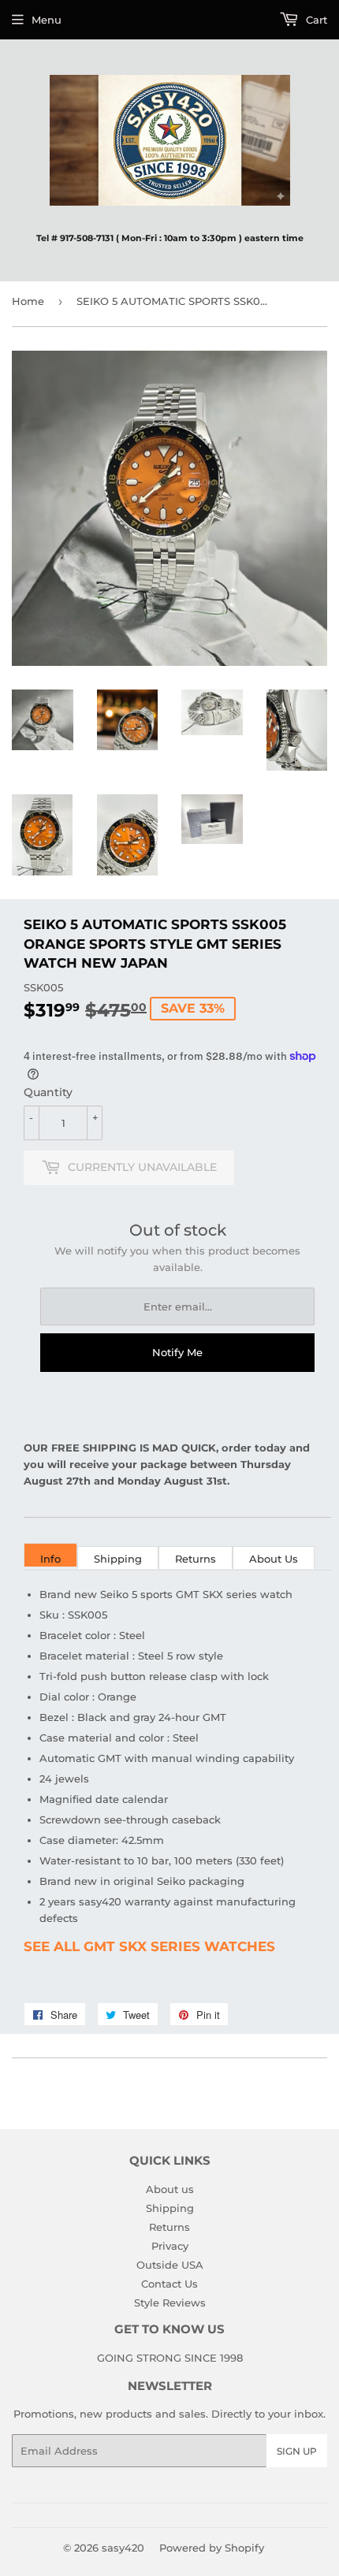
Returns (196, 1559)
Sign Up (297, 2451)
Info (50, 1559)
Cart (315, 20)
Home (28, 301)
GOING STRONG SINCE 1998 (170, 2358)
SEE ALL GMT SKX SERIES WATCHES (149, 1946)
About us (170, 2189)
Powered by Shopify (212, 2548)
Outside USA (170, 2265)
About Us (274, 1559)
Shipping (118, 1559)
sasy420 (123, 2548)
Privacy (170, 2246)
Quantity (48, 1092)
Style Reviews (170, 2303)
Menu (47, 20)
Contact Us (169, 2284)
